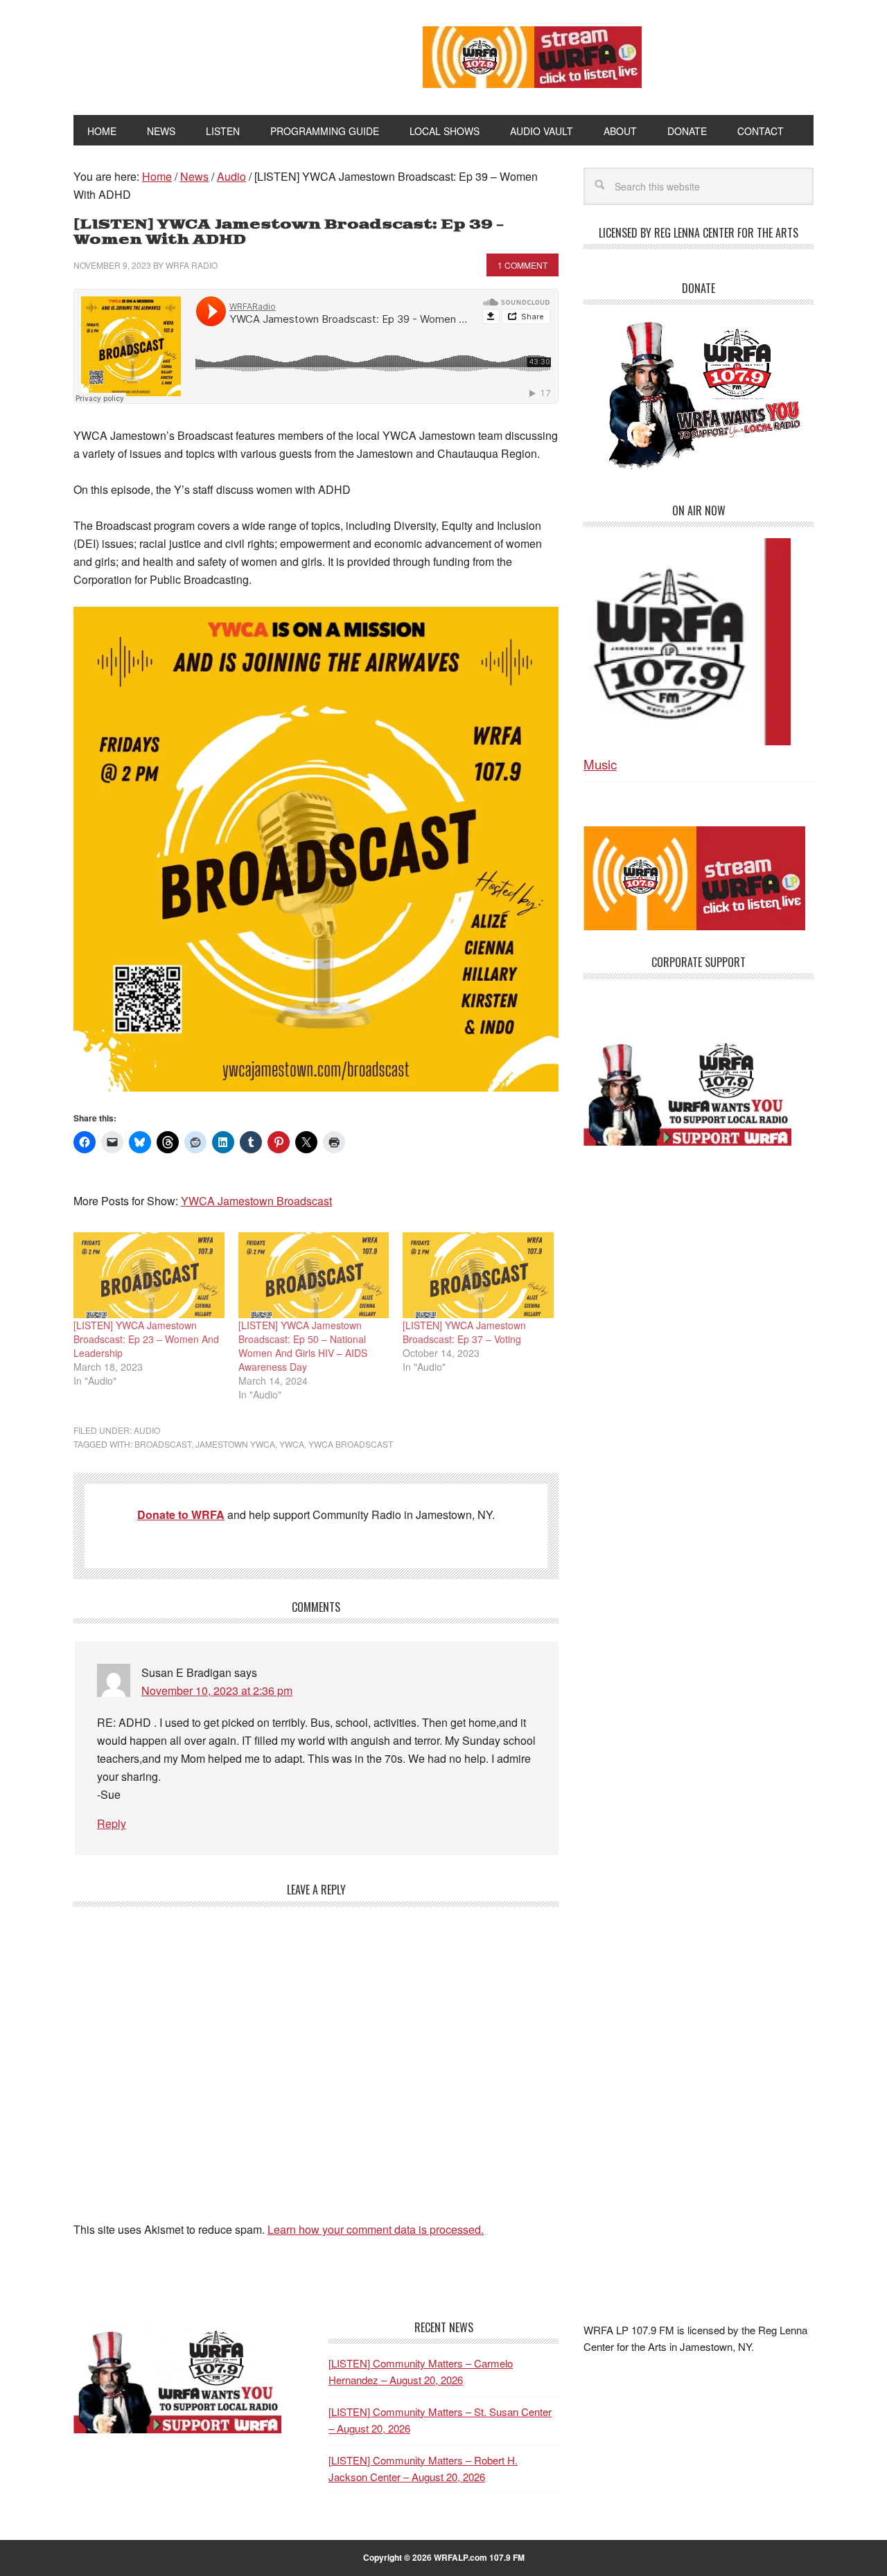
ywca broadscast (351, 1444)
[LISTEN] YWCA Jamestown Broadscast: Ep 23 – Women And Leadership (146, 1339)
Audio (147, 1430)
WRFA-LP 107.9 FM (217, 54)
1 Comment (522, 265)
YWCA (292, 1444)
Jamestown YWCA (235, 1444)
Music (600, 764)
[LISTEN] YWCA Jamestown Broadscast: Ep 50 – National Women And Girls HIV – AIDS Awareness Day (303, 1346)
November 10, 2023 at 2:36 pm (217, 1690)
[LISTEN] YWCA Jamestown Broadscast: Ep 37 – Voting (464, 1332)
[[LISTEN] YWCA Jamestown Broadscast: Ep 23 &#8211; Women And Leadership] (149, 1275)
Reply (112, 1823)
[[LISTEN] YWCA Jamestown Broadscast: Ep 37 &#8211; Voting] (478, 1275)
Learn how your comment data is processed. (376, 2229)
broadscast (163, 1444)
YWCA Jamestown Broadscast (256, 1201)
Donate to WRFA (181, 1514)
